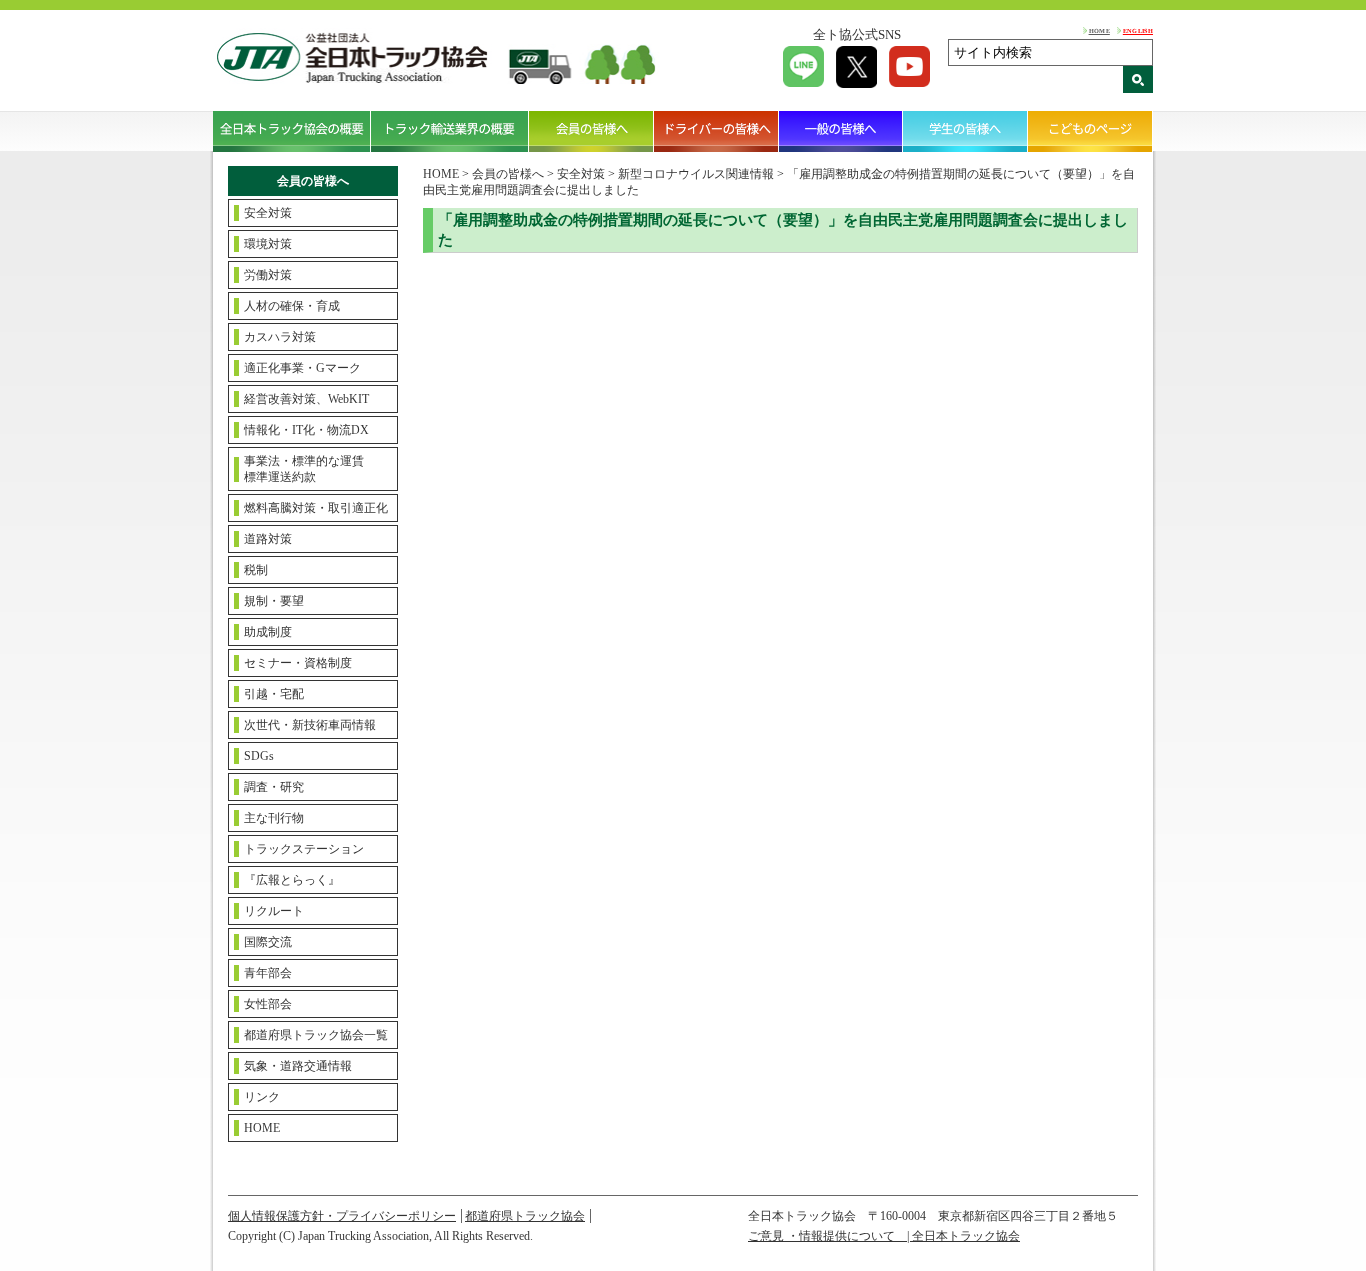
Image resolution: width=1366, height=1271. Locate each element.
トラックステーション (304, 849)
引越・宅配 (274, 694)
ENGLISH (1138, 30)
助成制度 (268, 632)
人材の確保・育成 (292, 306)
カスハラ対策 (280, 337)
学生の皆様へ (965, 131)
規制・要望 (274, 601)
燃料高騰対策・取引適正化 (316, 508)
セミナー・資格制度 (298, 663)
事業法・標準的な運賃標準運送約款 (304, 469)
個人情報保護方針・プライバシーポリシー (342, 1216)
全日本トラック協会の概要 (292, 131)
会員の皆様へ (591, 131)
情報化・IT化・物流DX (306, 430)
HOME (1099, 30)
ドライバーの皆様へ (716, 131)
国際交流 (268, 942)
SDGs (259, 756)
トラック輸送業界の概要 (450, 131)
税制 (256, 570)
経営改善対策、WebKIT (306, 399)
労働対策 (268, 275)
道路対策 (268, 539)
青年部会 (268, 973)
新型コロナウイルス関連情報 (696, 174)
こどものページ (1090, 131)
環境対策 (268, 244)
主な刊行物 (274, 818)
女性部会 (268, 1004)
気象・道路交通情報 (298, 1066)
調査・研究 (274, 787)
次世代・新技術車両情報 (310, 725)
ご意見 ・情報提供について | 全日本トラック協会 (884, 1236)
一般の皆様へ (841, 131)
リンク (262, 1097)
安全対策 (268, 213)
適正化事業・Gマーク (302, 368)
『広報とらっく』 (292, 880)
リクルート (274, 911)
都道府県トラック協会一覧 (316, 1035)
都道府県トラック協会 (525, 1216)
